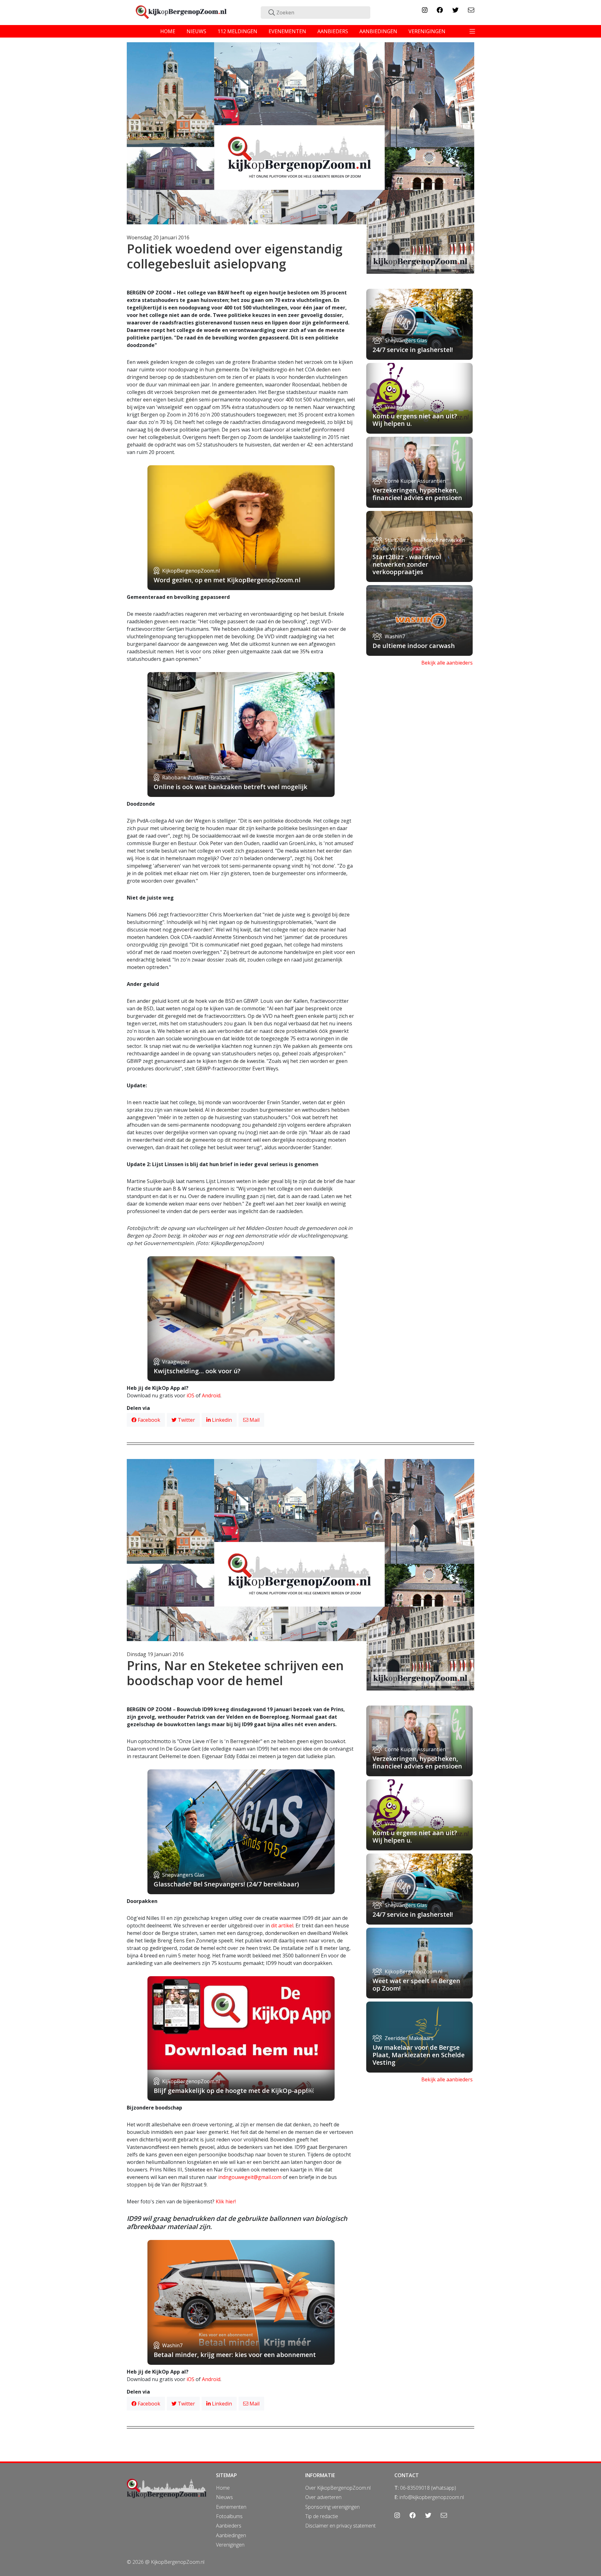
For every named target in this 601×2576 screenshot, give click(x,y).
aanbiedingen (378, 31)
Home (223, 2488)
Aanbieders (229, 2526)
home (168, 31)
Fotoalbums (229, 2516)
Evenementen (231, 2507)
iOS (190, 1395)
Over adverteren (323, 2497)
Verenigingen (230, 2545)
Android (211, 1395)
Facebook (148, 1420)
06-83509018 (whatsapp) (428, 2488)
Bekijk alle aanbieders (447, 663)
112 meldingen (237, 31)
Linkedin (221, 1420)
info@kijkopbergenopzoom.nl (432, 2497)
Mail (254, 1420)
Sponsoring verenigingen (332, 2507)
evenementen (287, 31)
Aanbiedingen (231, 2535)
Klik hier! (226, 2201)
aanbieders (333, 31)
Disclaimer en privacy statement (340, 2526)
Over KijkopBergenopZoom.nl (338, 2488)
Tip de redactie (322, 2516)
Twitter (186, 1420)
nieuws (196, 31)
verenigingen (427, 31)
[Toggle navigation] (472, 31)
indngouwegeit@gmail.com (250, 2177)
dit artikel (282, 1926)
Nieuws (224, 2497)
